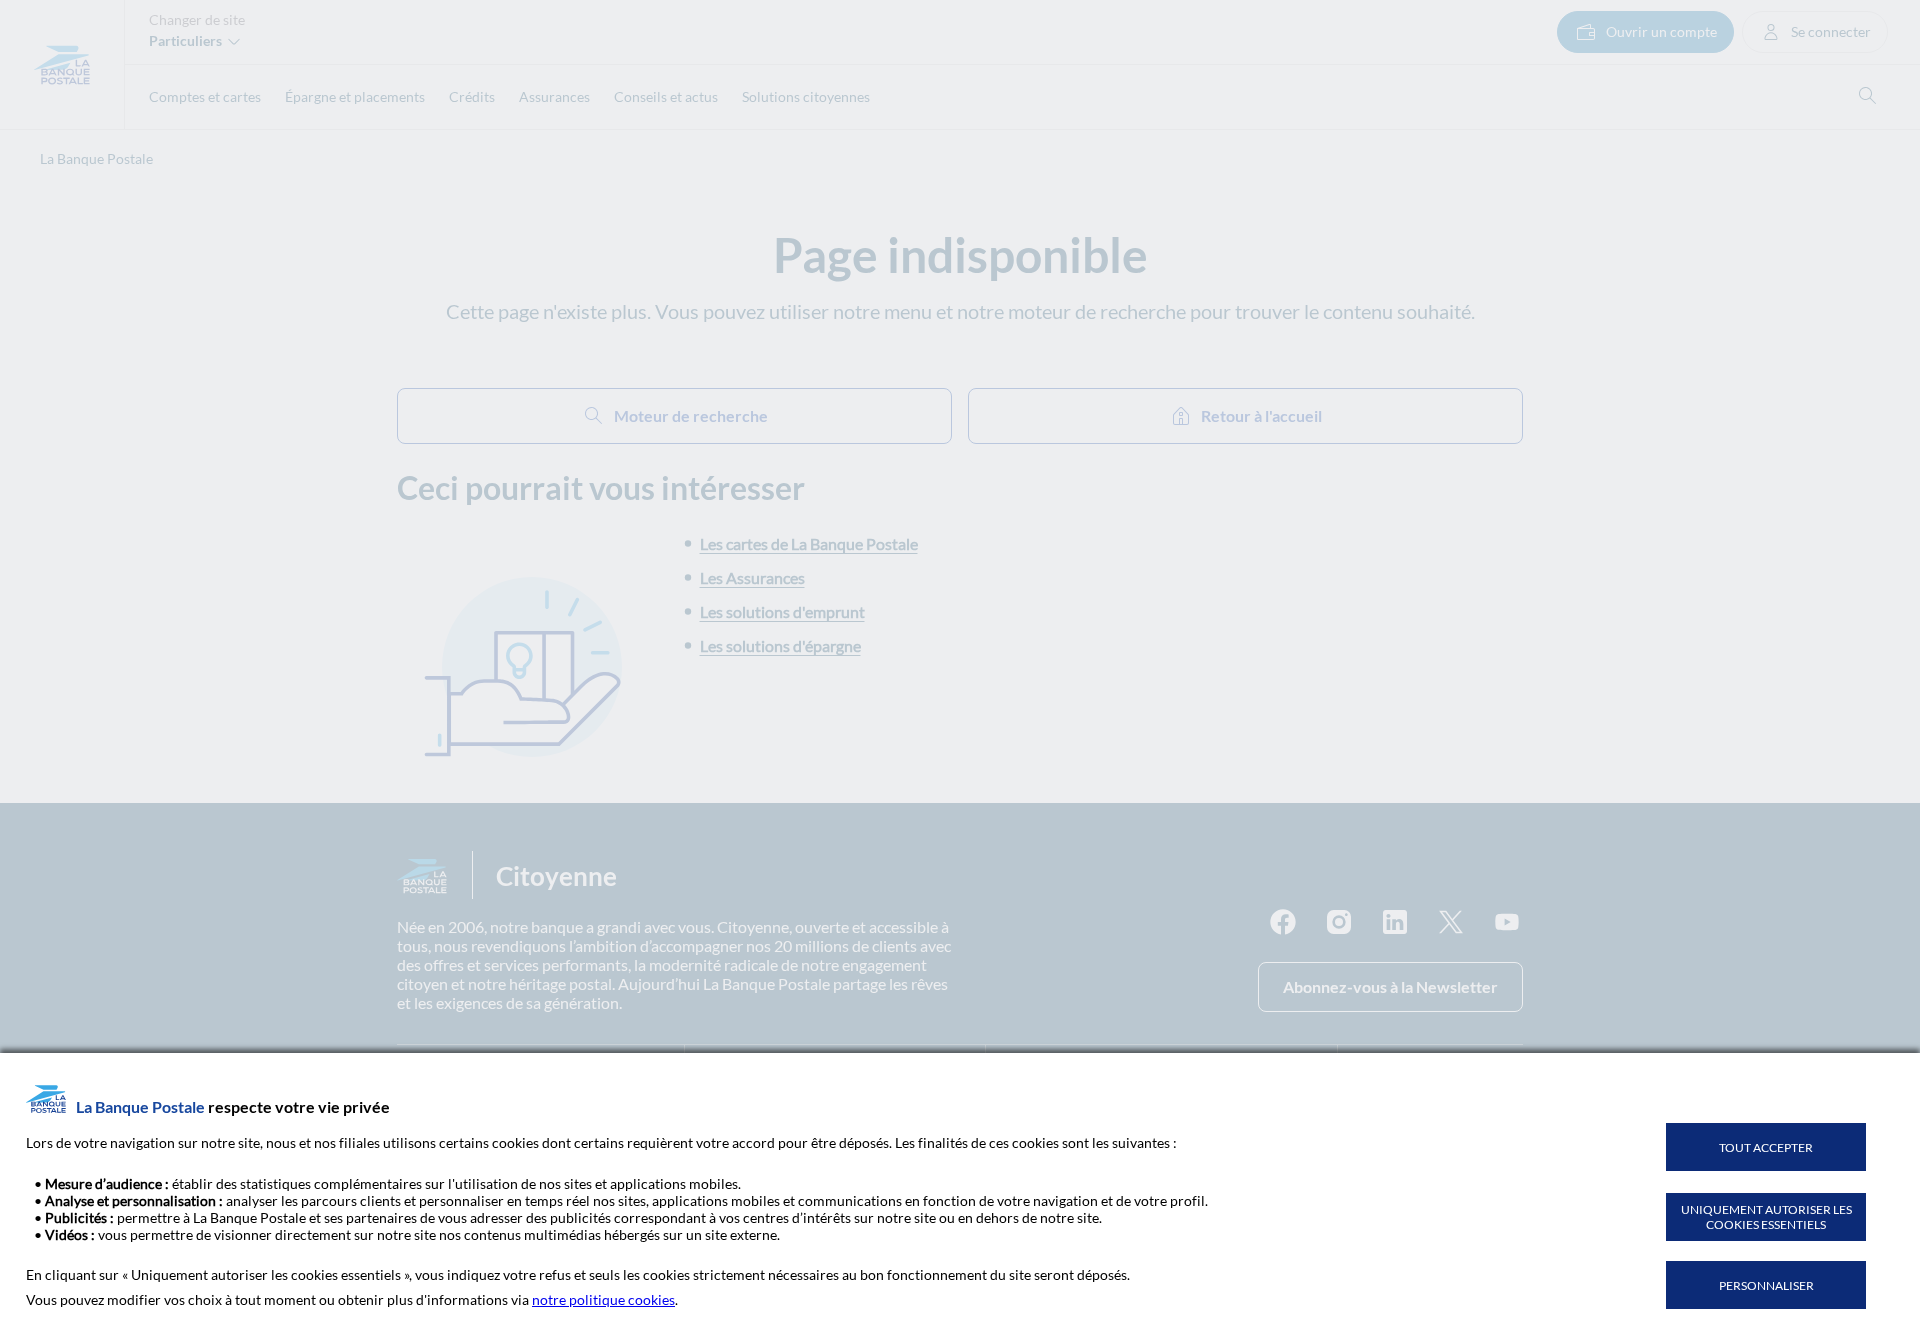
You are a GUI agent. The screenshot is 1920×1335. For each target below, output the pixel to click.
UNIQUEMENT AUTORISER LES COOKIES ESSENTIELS (1766, 1217)
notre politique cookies (603, 1299)
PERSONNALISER (1766, 1285)
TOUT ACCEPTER (1766, 1147)
